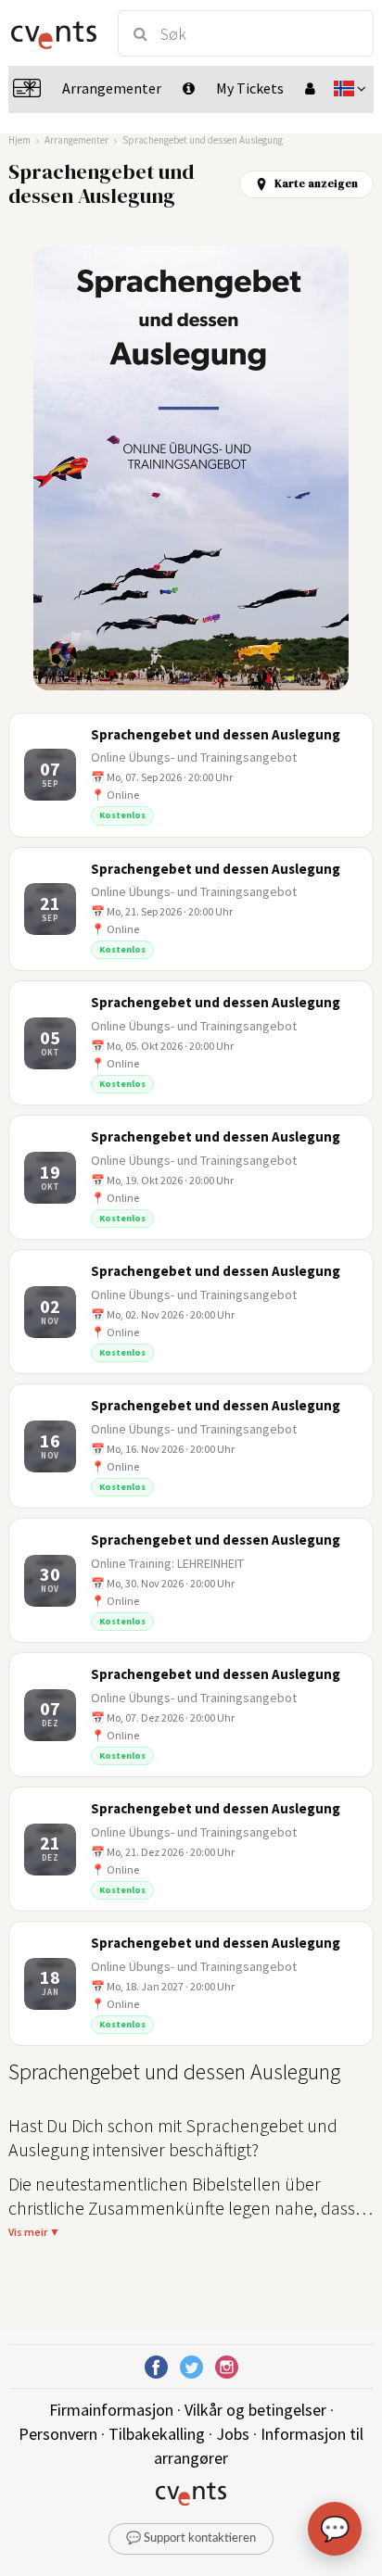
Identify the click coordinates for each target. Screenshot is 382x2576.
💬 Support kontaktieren (191, 2538)
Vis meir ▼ (34, 2232)
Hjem (19, 140)
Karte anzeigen (316, 183)
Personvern (58, 2434)
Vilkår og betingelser (255, 2410)
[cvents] (54, 33)
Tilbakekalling (157, 2434)
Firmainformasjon (111, 2410)
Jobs (233, 2434)
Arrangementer (76, 140)
